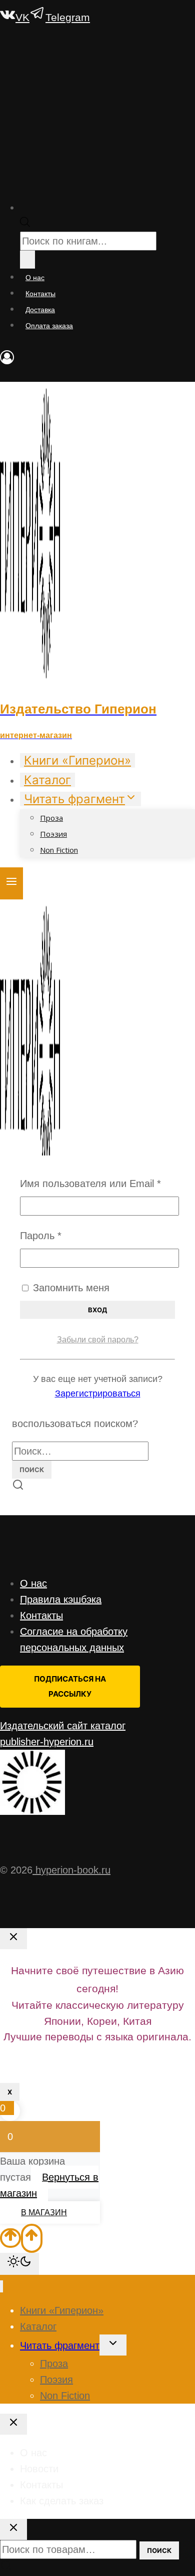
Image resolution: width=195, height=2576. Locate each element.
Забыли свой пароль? (98, 1340)
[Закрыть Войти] (13, 1939)
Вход (97, 1310)
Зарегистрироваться (98, 1393)
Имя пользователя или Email (97, 1183)
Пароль (71, 1235)
